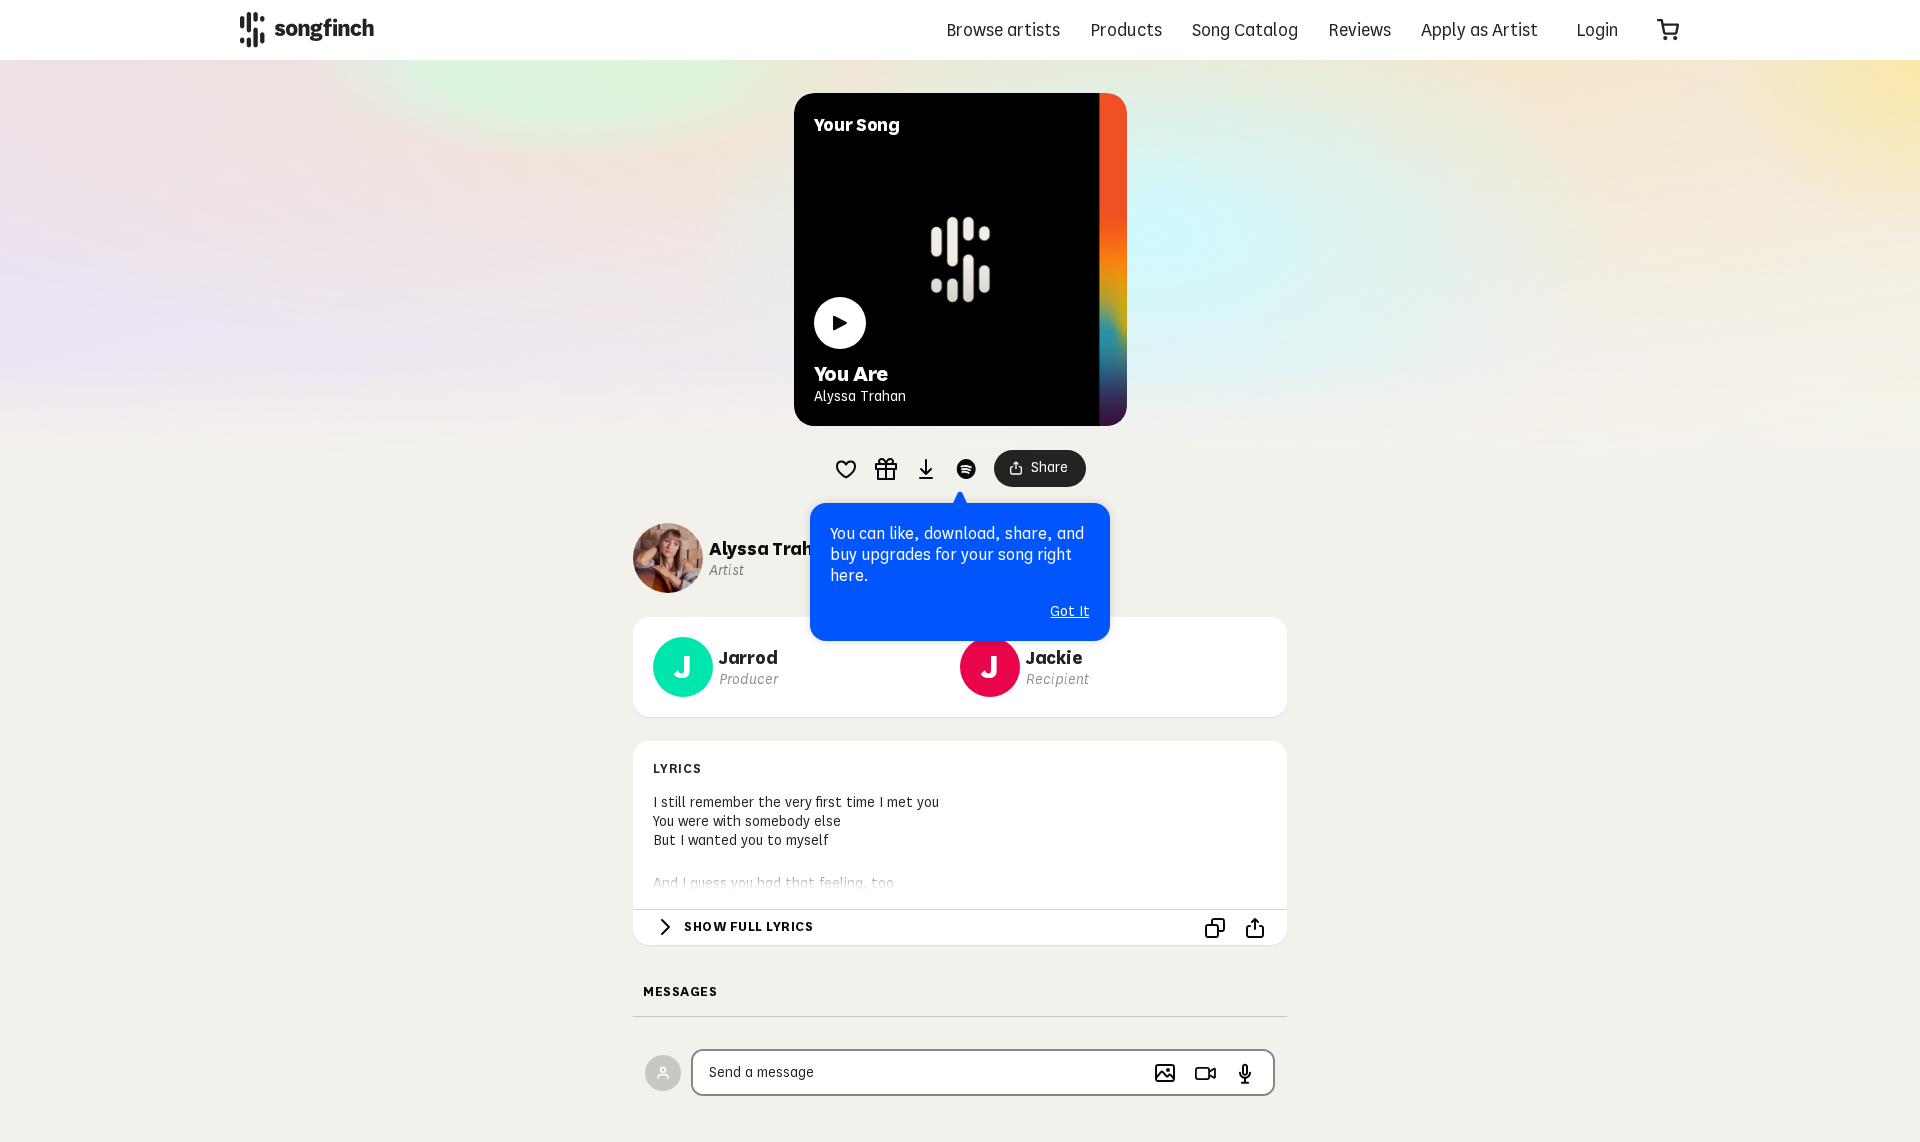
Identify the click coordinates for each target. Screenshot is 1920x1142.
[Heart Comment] (846, 469)
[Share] (1255, 928)
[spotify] (966, 469)
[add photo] (1165, 1073)
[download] (926, 469)
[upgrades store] (886, 469)
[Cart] (1668, 30)
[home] (307, 29)
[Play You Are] (840, 323)
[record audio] (1245, 1073)
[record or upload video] (1205, 1073)
